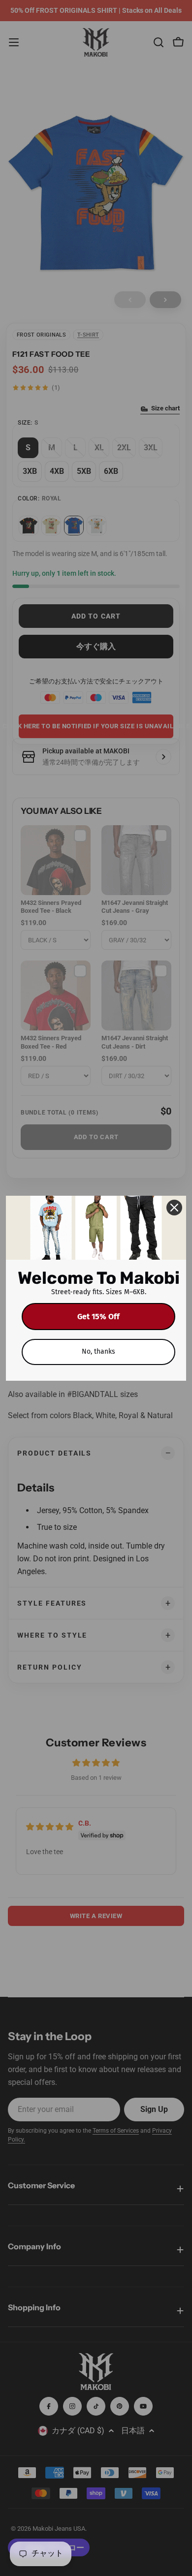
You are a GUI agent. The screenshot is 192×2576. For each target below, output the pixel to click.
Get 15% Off (98, 1317)
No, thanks (98, 1351)
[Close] (174, 1208)
